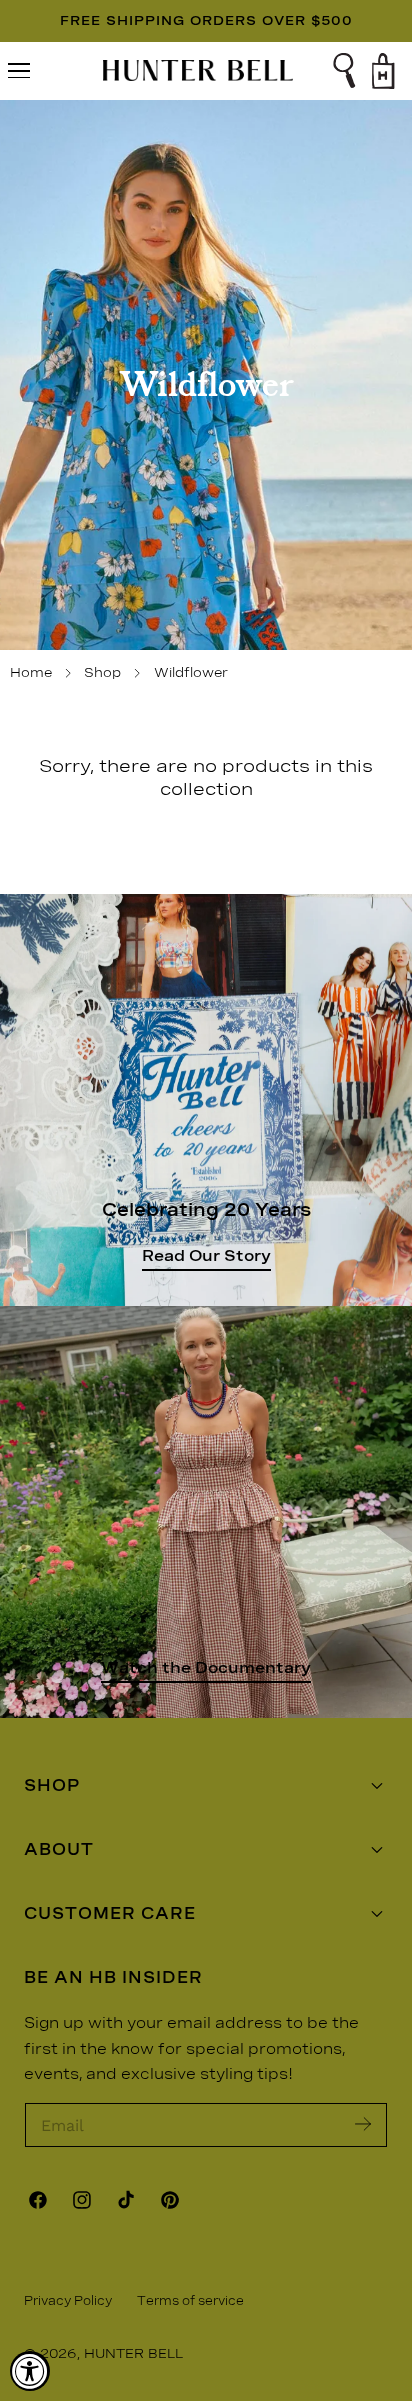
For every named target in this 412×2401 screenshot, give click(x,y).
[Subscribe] (363, 2123)
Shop (102, 672)
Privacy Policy (68, 2301)
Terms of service (190, 2301)
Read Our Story (206, 1255)
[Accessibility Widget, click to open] (30, 2371)
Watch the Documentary (206, 1667)
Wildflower (191, 672)
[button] (19, 71)
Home (31, 672)
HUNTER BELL (133, 2353)
